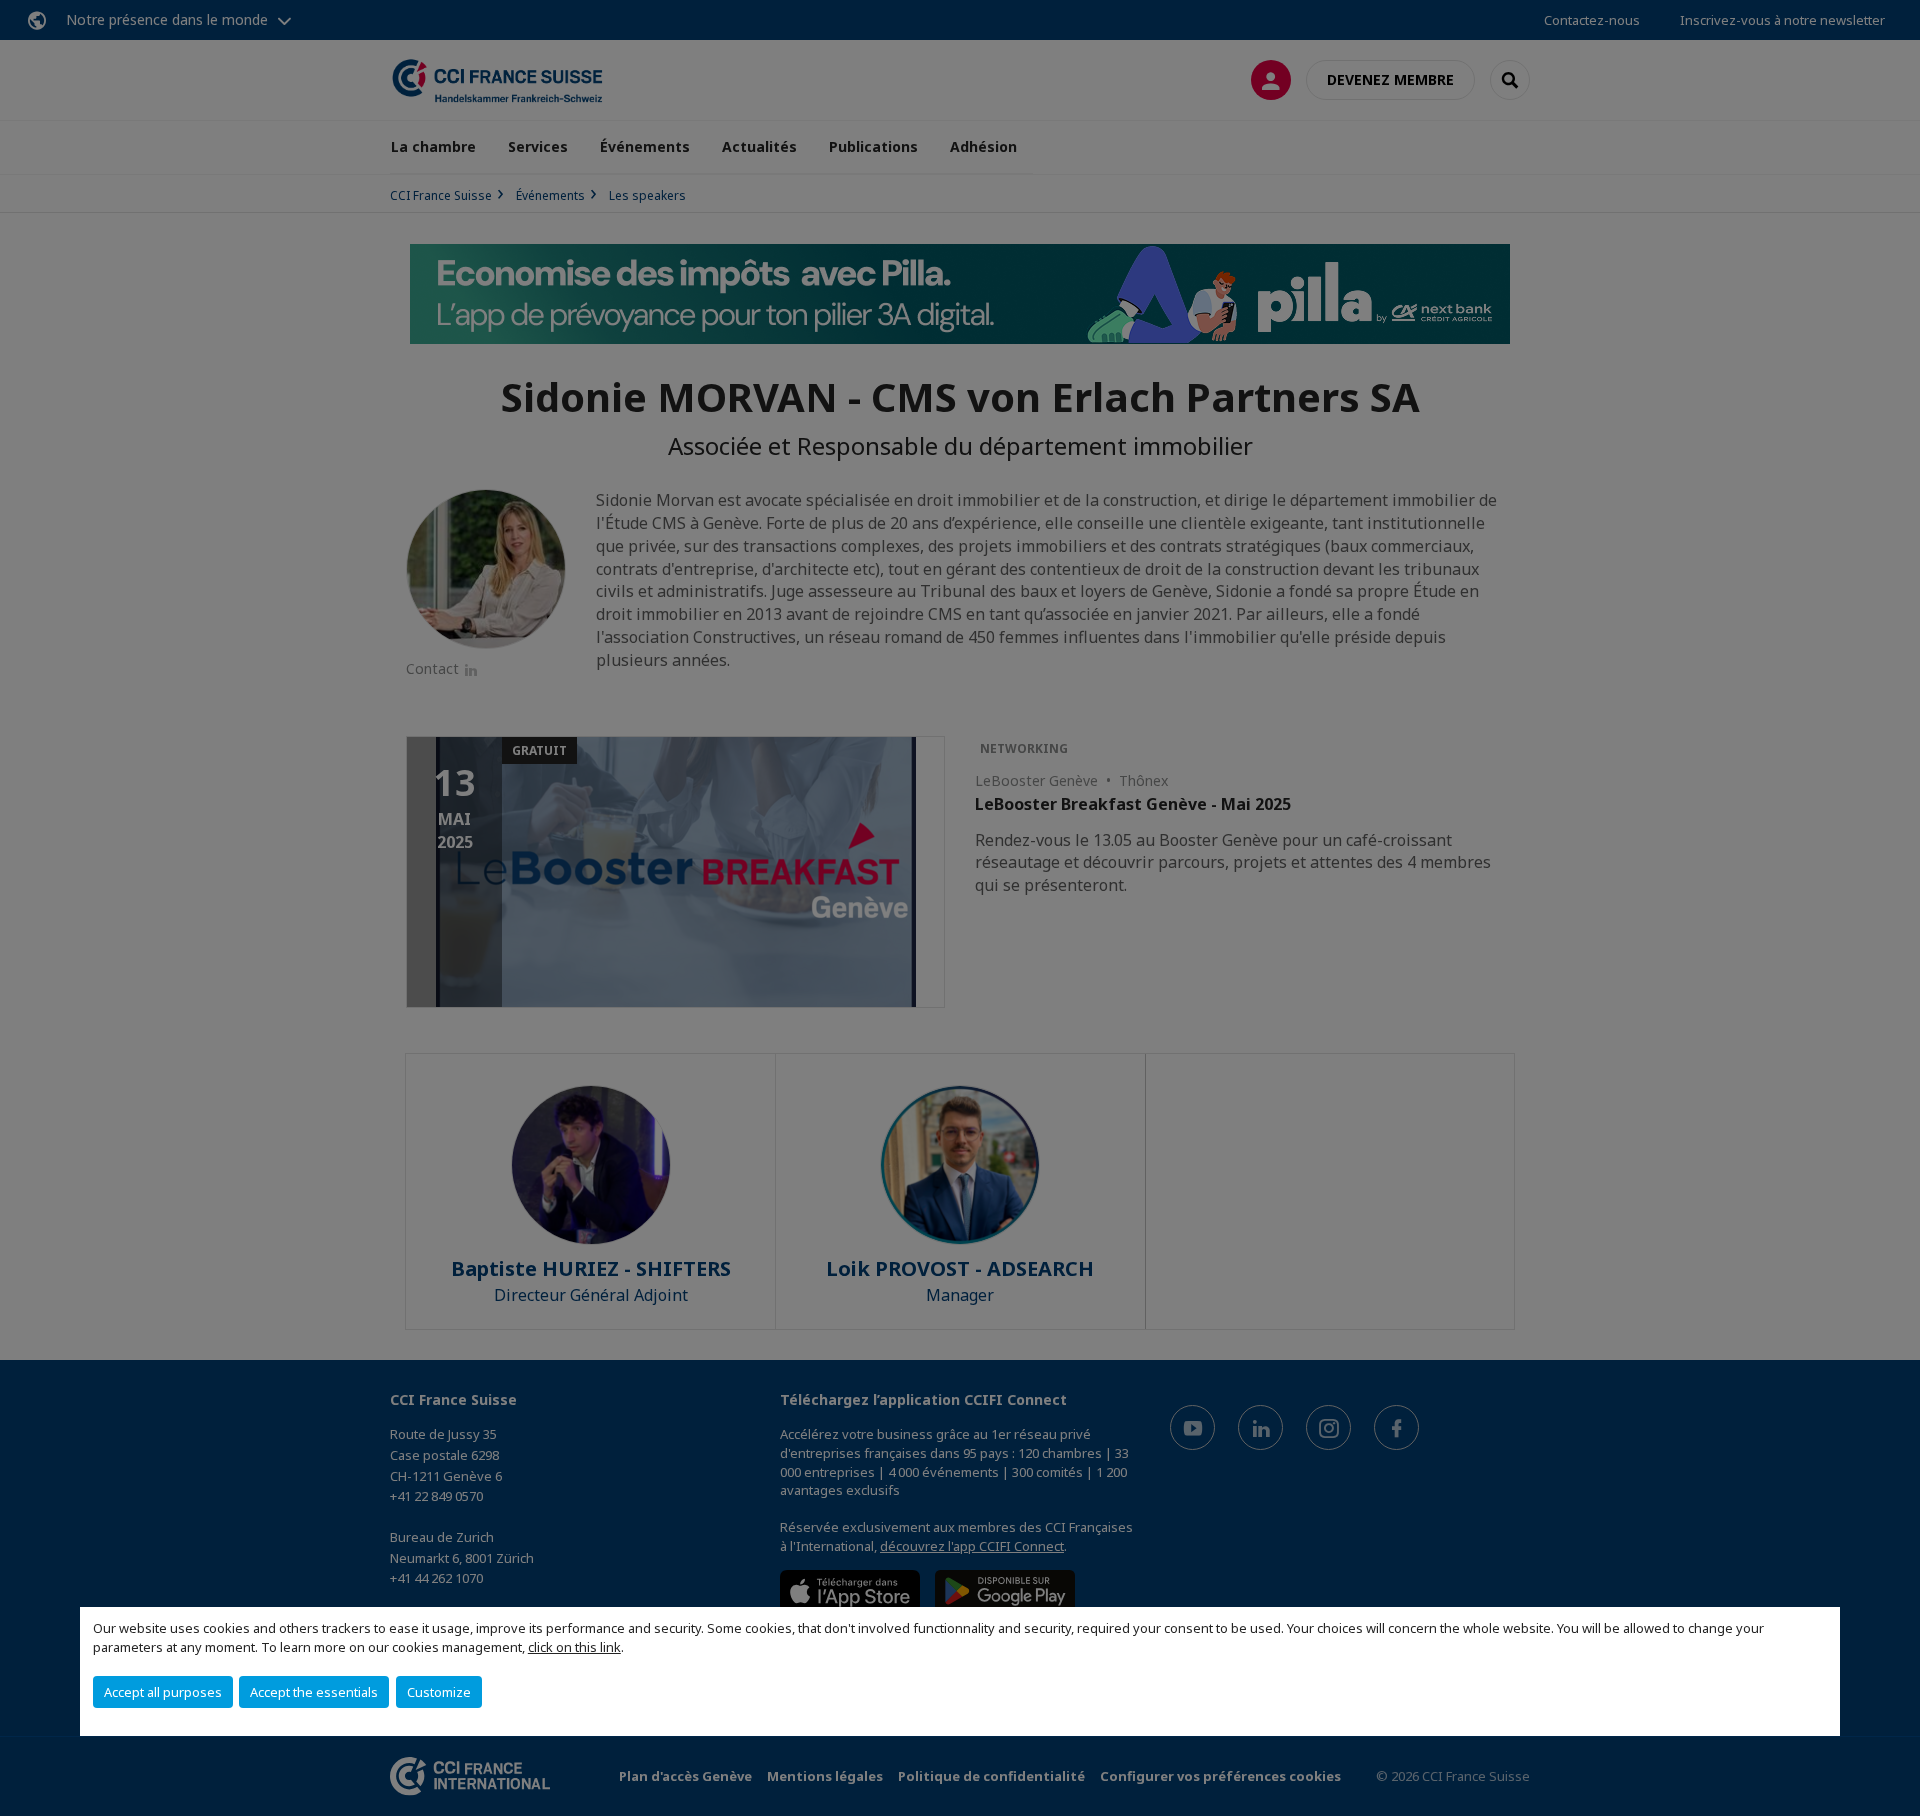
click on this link (574, 1647)
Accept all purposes (163, 1692)
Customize (439, 1692)
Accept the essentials (314, 1692)
